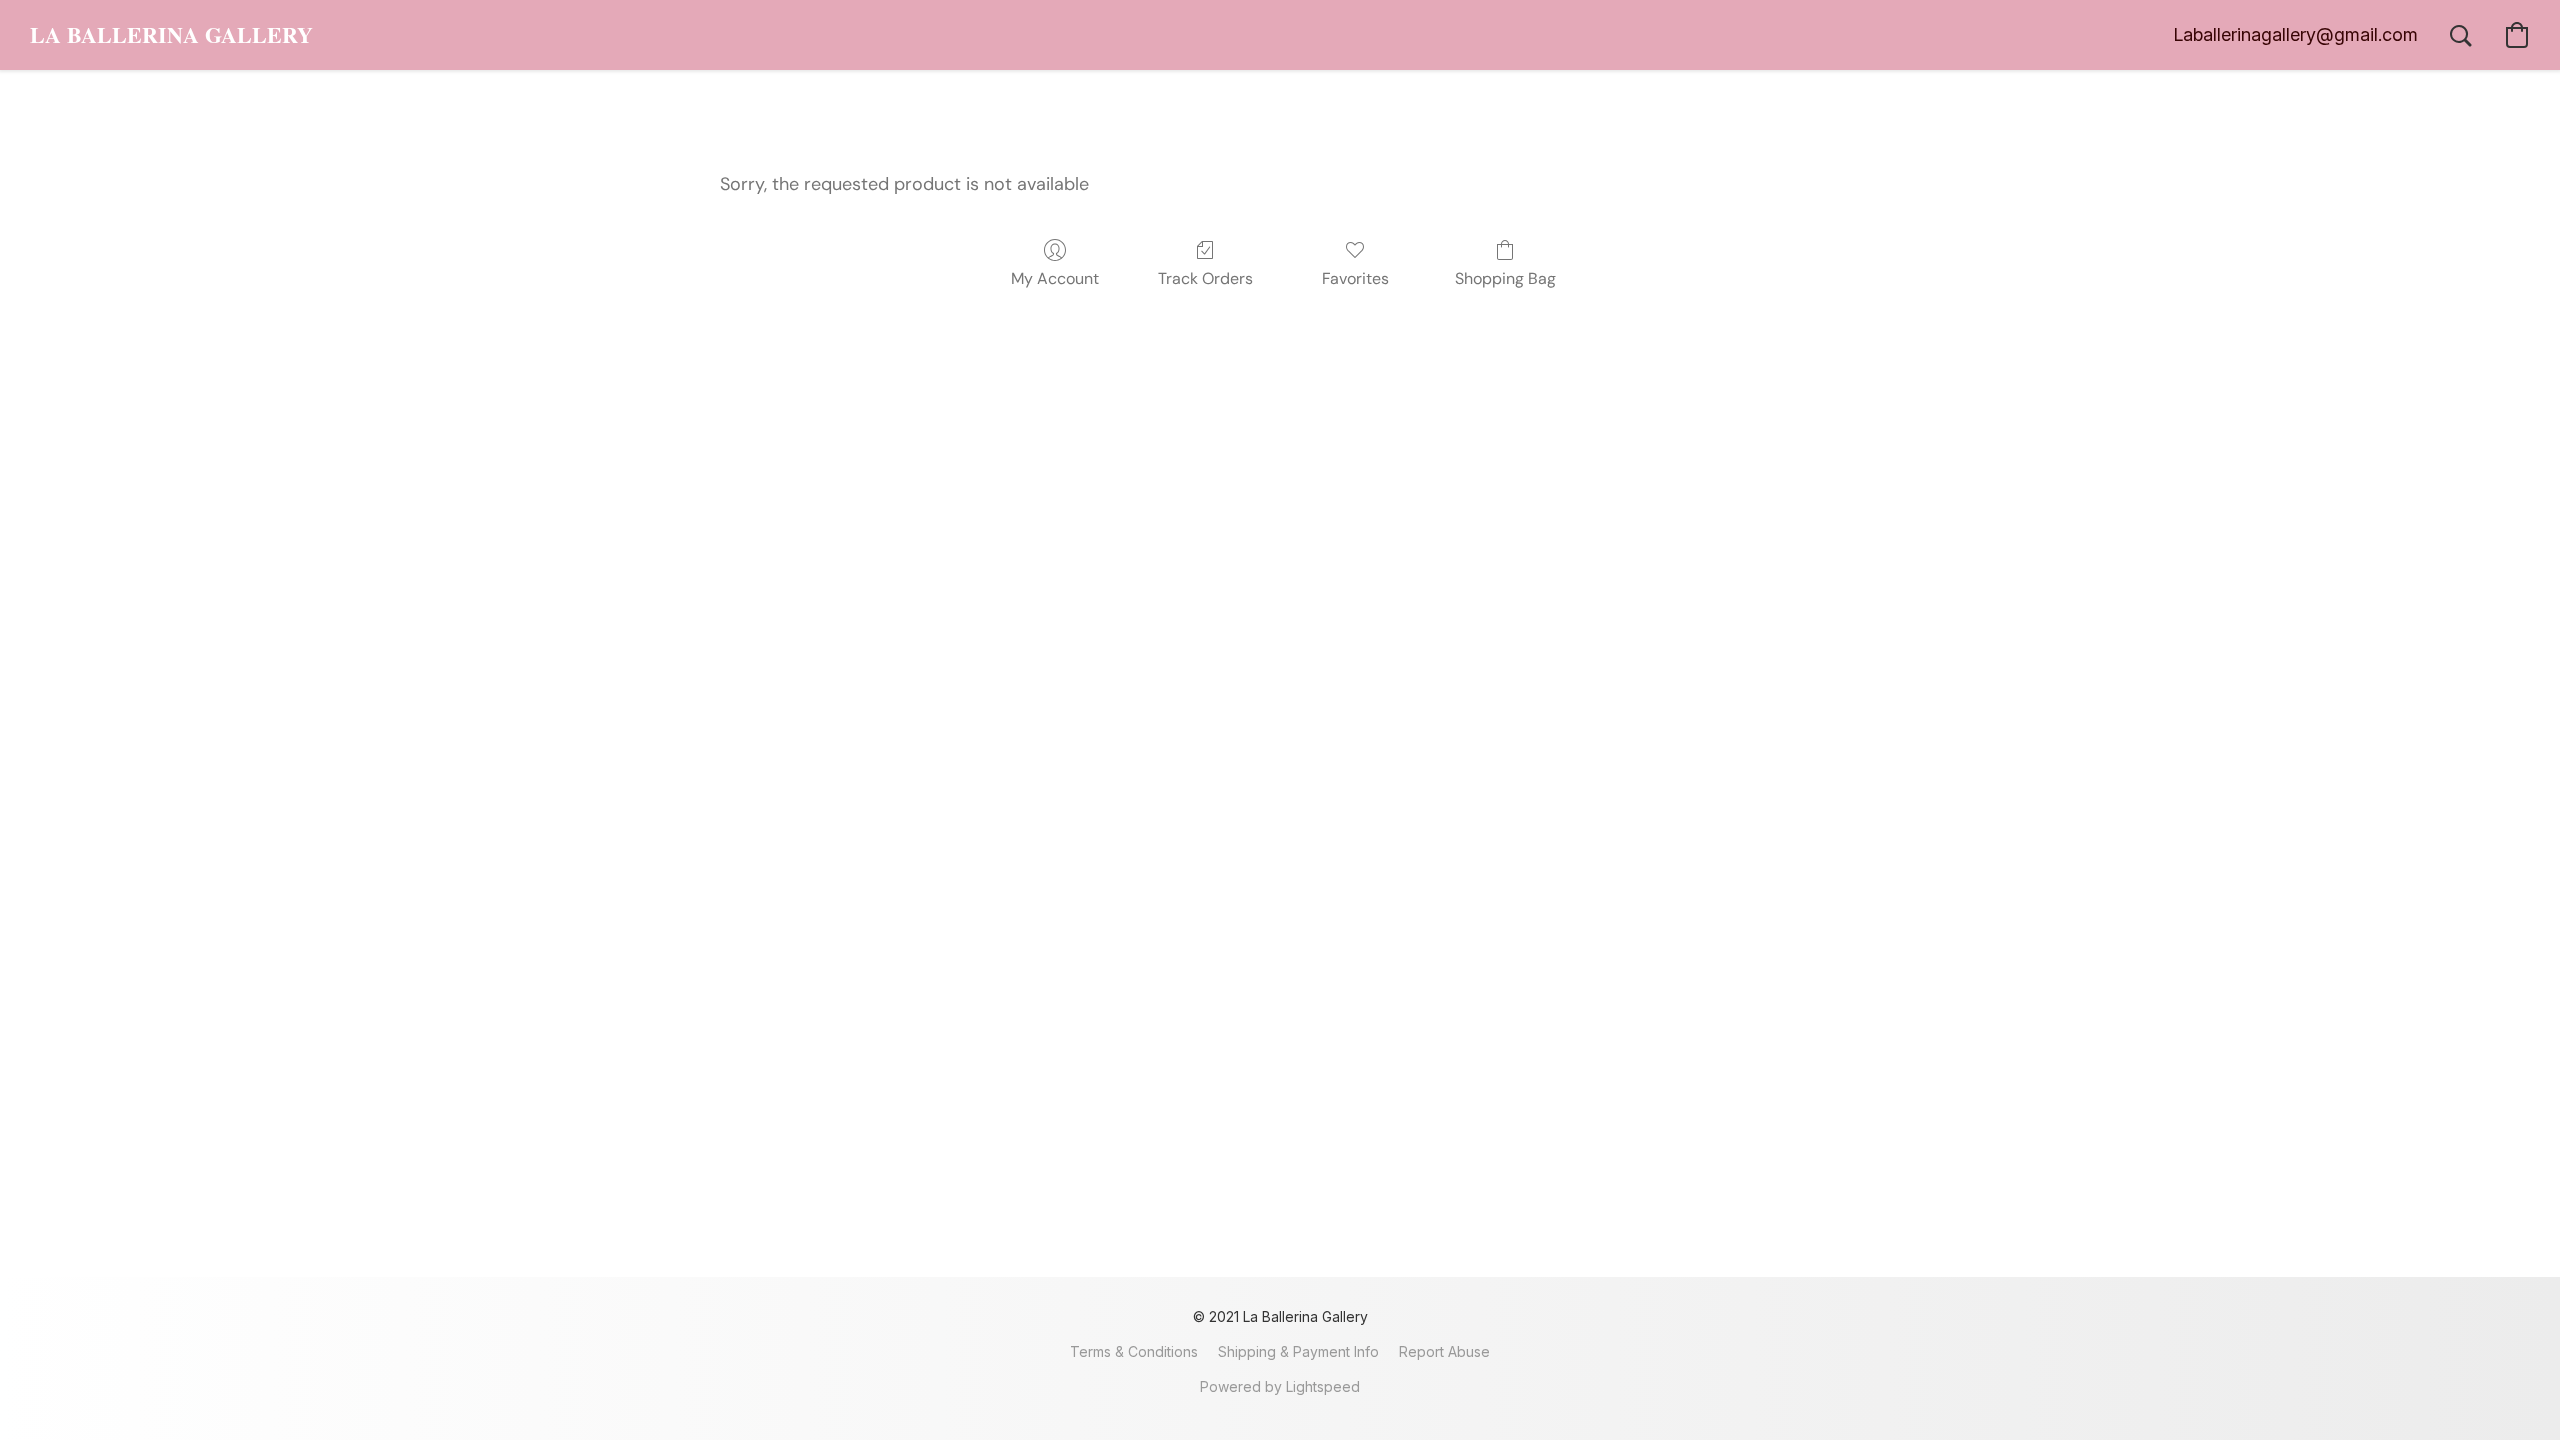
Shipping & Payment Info (1298, 1351)
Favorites (1355, 278)
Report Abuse (1444, 1351)
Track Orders (1205, 278)
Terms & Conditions (1134, 1351)
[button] (171, 35)
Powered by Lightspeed (1280, 1386)
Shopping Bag (1505, 278)
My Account (1055, 278)
